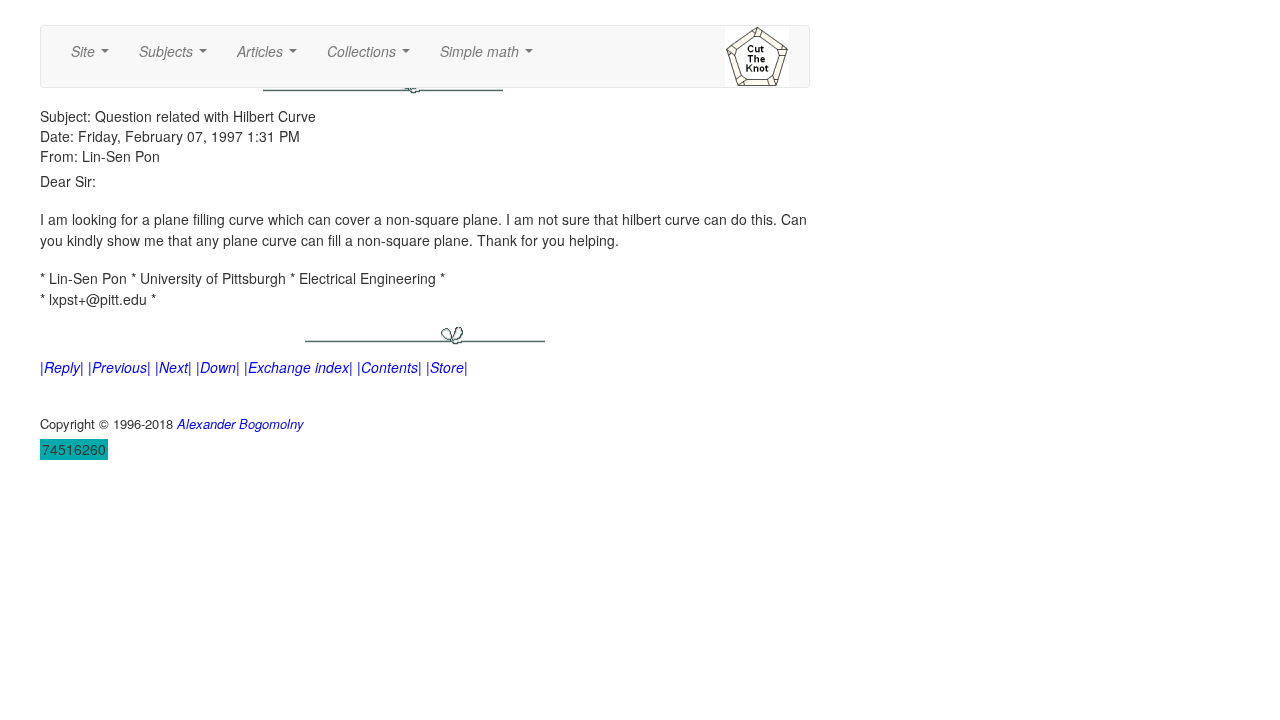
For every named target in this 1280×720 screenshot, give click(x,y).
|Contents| (389, 367)
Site (94, 57)
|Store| (447, 367)
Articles (271, 57)
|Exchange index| (298, 367)
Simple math (490, 57)
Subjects (177, 57)
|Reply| (62, 367)
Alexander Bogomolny (240, 423)
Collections (372, 57)
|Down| (218, 367)
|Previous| (119, 367)
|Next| (173, 367)
